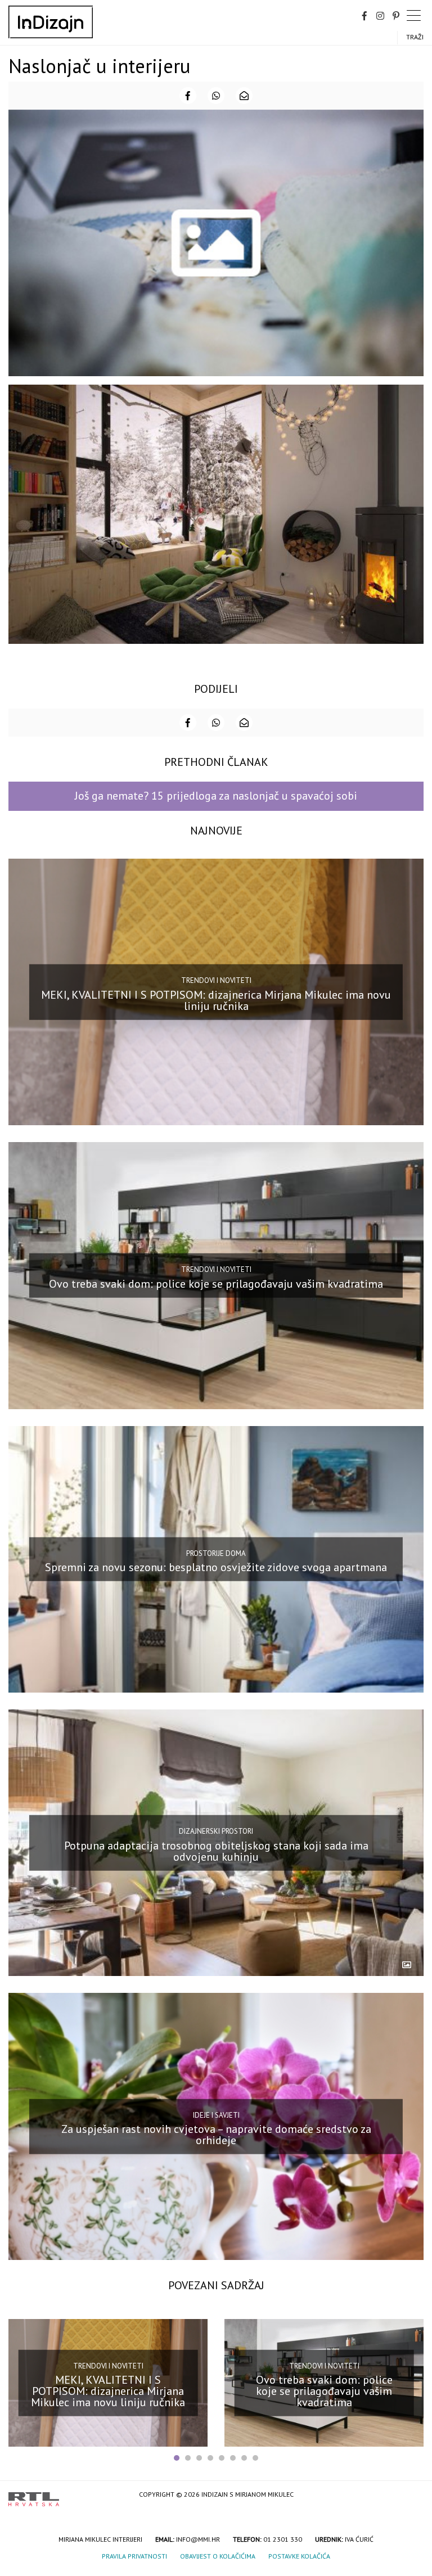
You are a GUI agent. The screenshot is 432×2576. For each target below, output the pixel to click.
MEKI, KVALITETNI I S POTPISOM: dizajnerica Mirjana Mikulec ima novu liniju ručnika (216, 1000)
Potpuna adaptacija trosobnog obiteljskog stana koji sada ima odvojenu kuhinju (216, 1851)
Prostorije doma (216, 1553)
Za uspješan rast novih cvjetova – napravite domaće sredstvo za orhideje (216, 2135)
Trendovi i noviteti (216, 980)
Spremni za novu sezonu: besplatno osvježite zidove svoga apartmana (216, 1567)
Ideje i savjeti (216, 2115)
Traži (415, 37)
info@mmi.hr (198, 2539)
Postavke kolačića (299, 2556)
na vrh (412, 2495)
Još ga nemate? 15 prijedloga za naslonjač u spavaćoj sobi (216, 796)
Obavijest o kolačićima (218, 2556)
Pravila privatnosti (134, 2556)
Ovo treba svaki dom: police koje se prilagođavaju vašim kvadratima (216, 1284)
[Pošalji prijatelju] (244, 96)
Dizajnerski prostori (216, 1831)
